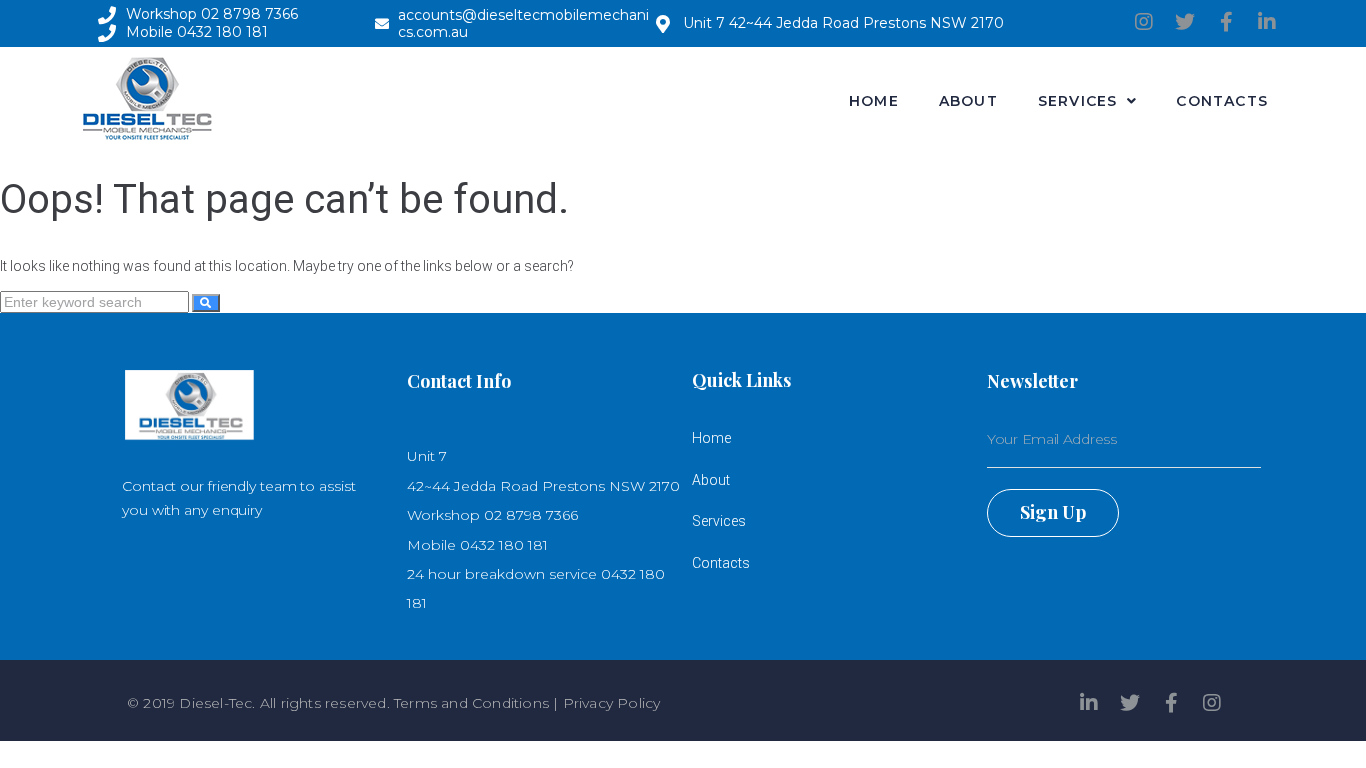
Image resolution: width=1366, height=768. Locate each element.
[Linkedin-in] (1267, 22)
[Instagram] (1144, 22)
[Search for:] (96, 302)
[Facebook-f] (1226, 22)
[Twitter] (1185, 22)
